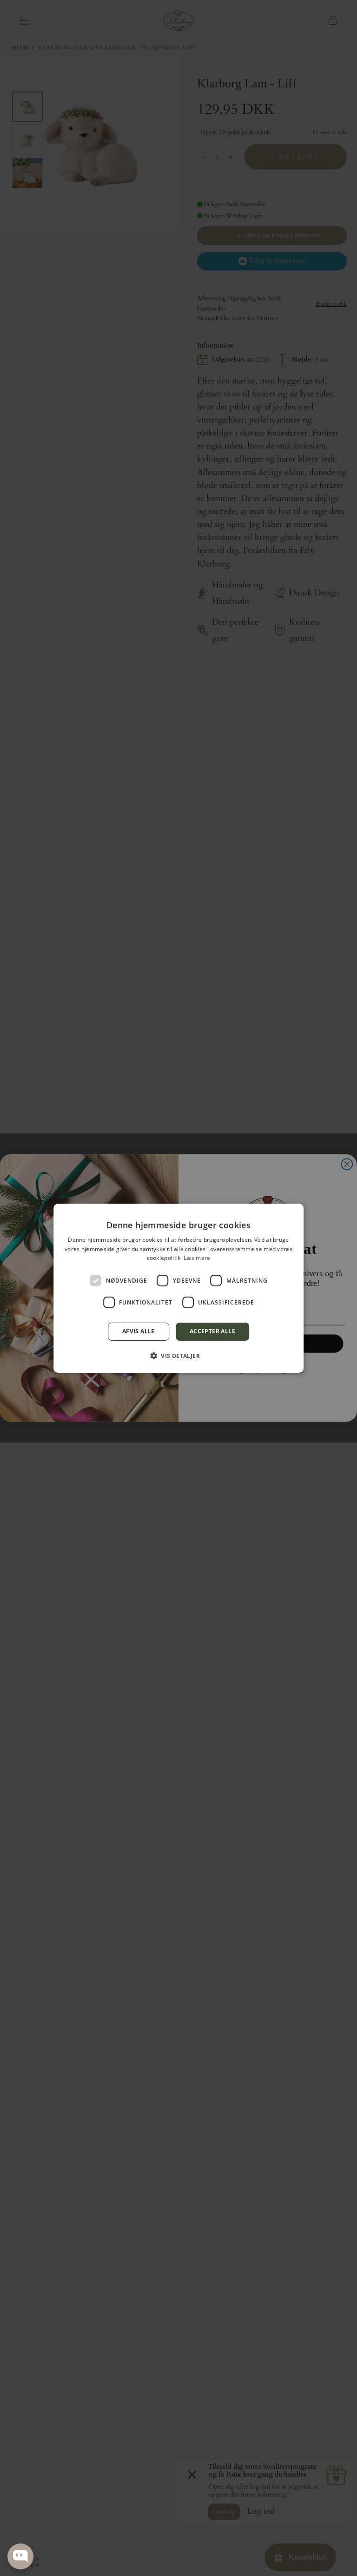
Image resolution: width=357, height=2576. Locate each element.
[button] (178, 1356)
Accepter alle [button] (212, 1331)
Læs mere (197, 1258)
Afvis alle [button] (139, 1331)
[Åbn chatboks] (20, 2556)
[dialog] (178, 1288)
